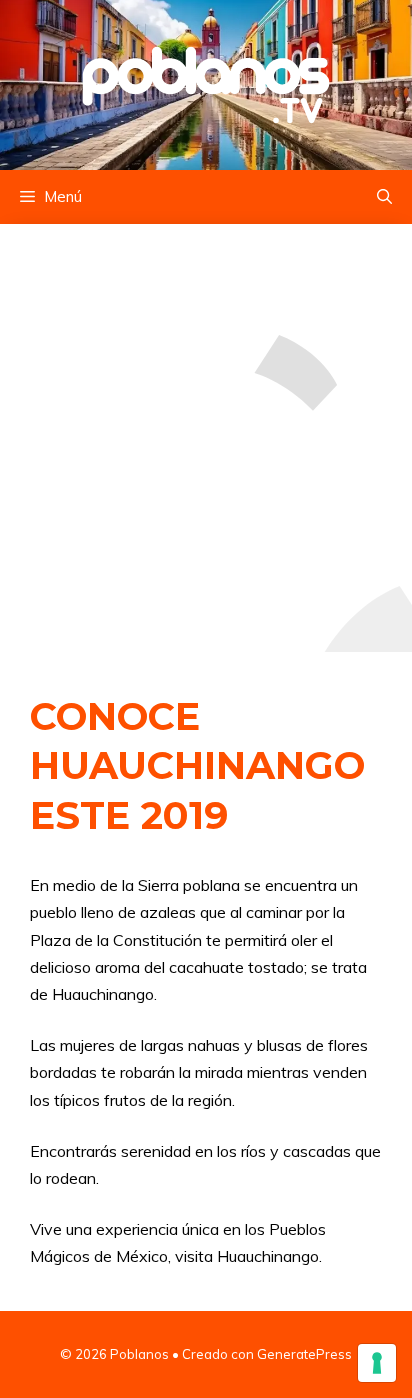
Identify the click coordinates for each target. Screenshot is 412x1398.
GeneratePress (304, 1354)
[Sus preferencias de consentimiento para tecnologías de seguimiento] (377, 1363)
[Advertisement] (206, 438)
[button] (384, 197)
